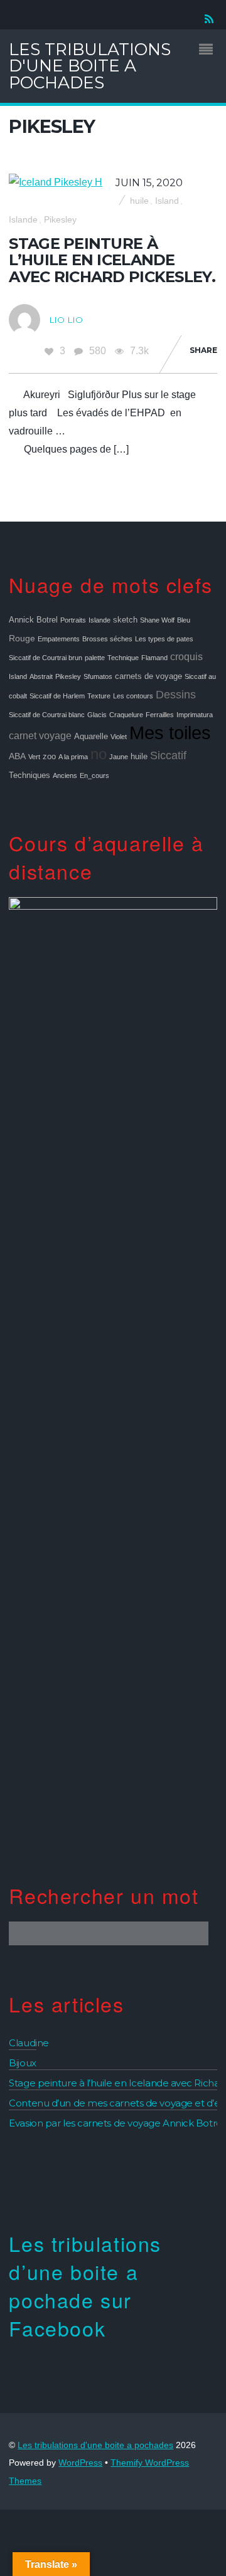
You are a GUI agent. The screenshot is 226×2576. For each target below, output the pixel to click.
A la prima (73, 757)
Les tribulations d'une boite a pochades (95, 2445)
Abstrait (41, 676)
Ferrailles (160, 715)
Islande (23, 220)
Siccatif (168, 755)
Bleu (184, 620)
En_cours (94, 775)
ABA (17, 756)
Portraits (73, 620)
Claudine (29, 2043)
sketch (125, 620)
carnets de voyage (148, 676)
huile (139, 201)
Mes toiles (170, 733)
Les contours (133, 696)
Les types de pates (164, 639)
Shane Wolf (157, 620)
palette (95, 658)
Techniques (30, 775)
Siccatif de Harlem (57, 696)
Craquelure (126, 715)
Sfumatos (98, 676)
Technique (123, 658)
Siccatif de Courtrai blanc (47, 715)
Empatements (59, 639)
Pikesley (60, 220)
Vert (34, 757)
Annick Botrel (33, 620)
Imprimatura (195, 715)
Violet (119, 737)
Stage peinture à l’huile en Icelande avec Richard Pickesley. (112, 260)
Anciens (65, 775)
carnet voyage (40, 735)
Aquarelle (91, 737)
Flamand (154, 658)
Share (203, 350)
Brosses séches (107, 639)
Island (167, 201)
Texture (99, 696)
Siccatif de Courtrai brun (46, 658)
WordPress (80, 2463)
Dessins (176, 695)
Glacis (97, 715)
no (99, 754)
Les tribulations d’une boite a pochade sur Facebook (85, 2285)
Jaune (119, 757)
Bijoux (22, 2063)
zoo (49, 757)
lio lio (66, 320)
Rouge (22, 638)
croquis (186, 656)
